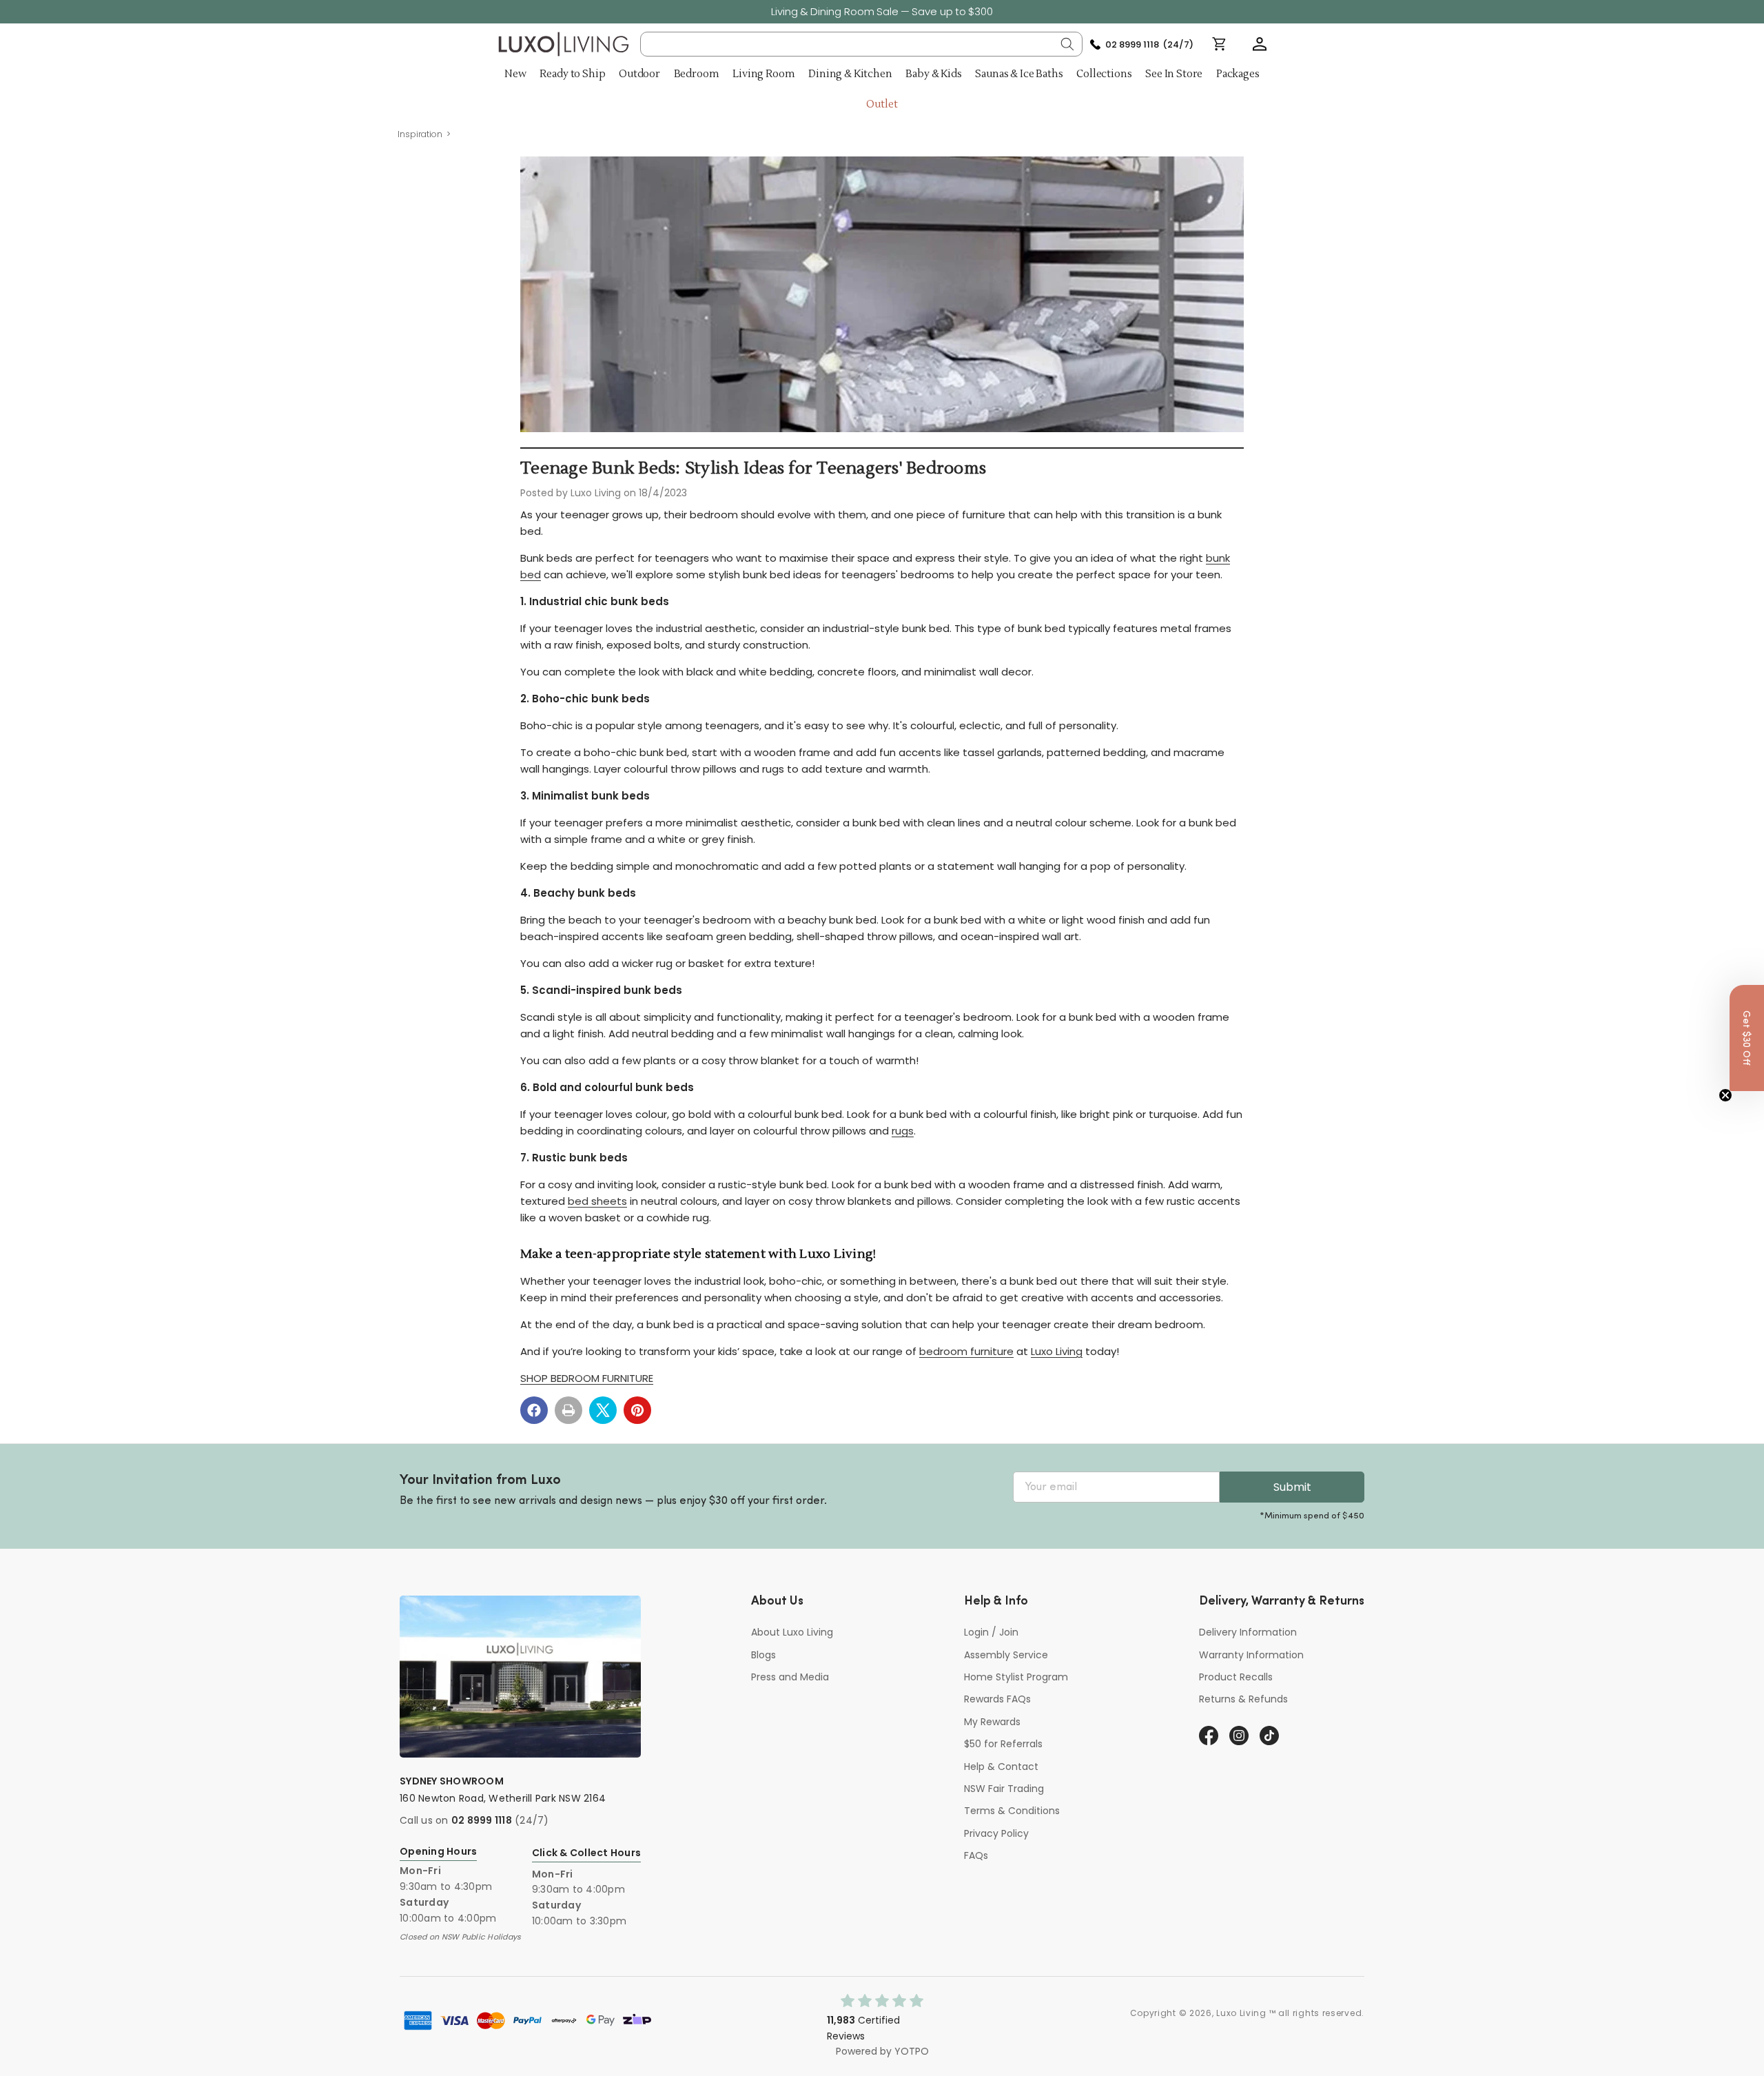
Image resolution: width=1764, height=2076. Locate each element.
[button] (1260, 44)
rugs (903, 1131)
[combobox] (862, 44)
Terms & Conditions (1012, 1811)
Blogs (763, 1655)
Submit (1292, 1487)
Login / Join (991, 1632)
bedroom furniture (966, 1351)
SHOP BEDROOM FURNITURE (587, 1378)
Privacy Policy (996, 1833)
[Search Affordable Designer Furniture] (1067, 44)
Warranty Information (1251, 1655)
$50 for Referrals (1003, 1744)
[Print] (568, 1410)
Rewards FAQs (997, 1699)
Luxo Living (1057, 1351)
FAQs (976, 1855)
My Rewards (992, 1722)
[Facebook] (534, 1410)
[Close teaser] (1725, 1095)
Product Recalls (1236, 1677)
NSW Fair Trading (1004, 1789)
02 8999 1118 (482, 1820)
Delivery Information (1248, 1632)
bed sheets (597, 1201)
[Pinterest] (637, 1410)
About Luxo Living (792, 1632)
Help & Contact (1001, 1767)
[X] (603, 1410)
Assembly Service (1006, 1655)
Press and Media (790, 1677)
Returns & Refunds (1243, 1699)
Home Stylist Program (1016, 1677)
